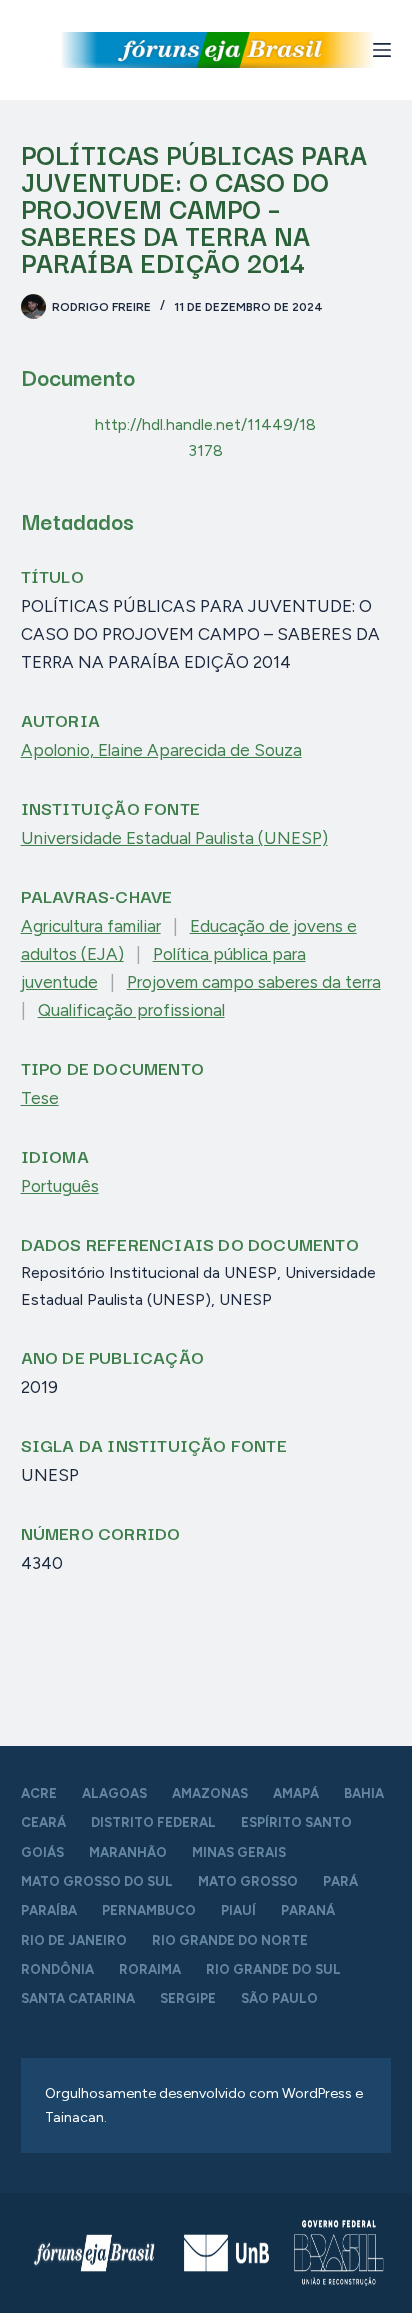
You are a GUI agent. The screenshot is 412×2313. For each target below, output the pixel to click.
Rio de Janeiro (74, 1940)
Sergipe (188, 1998)
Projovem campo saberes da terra (254, 982)
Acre (39, 1793)
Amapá (296, 1793)
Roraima (150, 1969)
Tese (40, 1098)
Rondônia (57, 1969)
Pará (340, 1881)
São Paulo (279, 1998)
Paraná (308, 1910)
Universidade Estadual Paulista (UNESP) (174, 838)
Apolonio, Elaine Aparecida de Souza (161, 750)
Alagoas (114, 1793)
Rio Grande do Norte (230, 1940)
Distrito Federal (153, 1822)
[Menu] (382, 50)
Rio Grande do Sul (273, 1969)
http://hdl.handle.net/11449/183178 (205, 437)
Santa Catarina (78, 1998)
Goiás (42, 1852)
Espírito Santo (296, 1822)
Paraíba (49, 1910)
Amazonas (210, 1793)
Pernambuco (149, 1910)
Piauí (238, 1910)
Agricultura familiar (91, 926)
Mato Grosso (248, 1881)
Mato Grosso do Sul (97, 1881)
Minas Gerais (239, 1852)
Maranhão (128, 1852)
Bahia (364, 1793)
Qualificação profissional (131, 1010)
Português (60, 1186)
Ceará (43, 1822)
